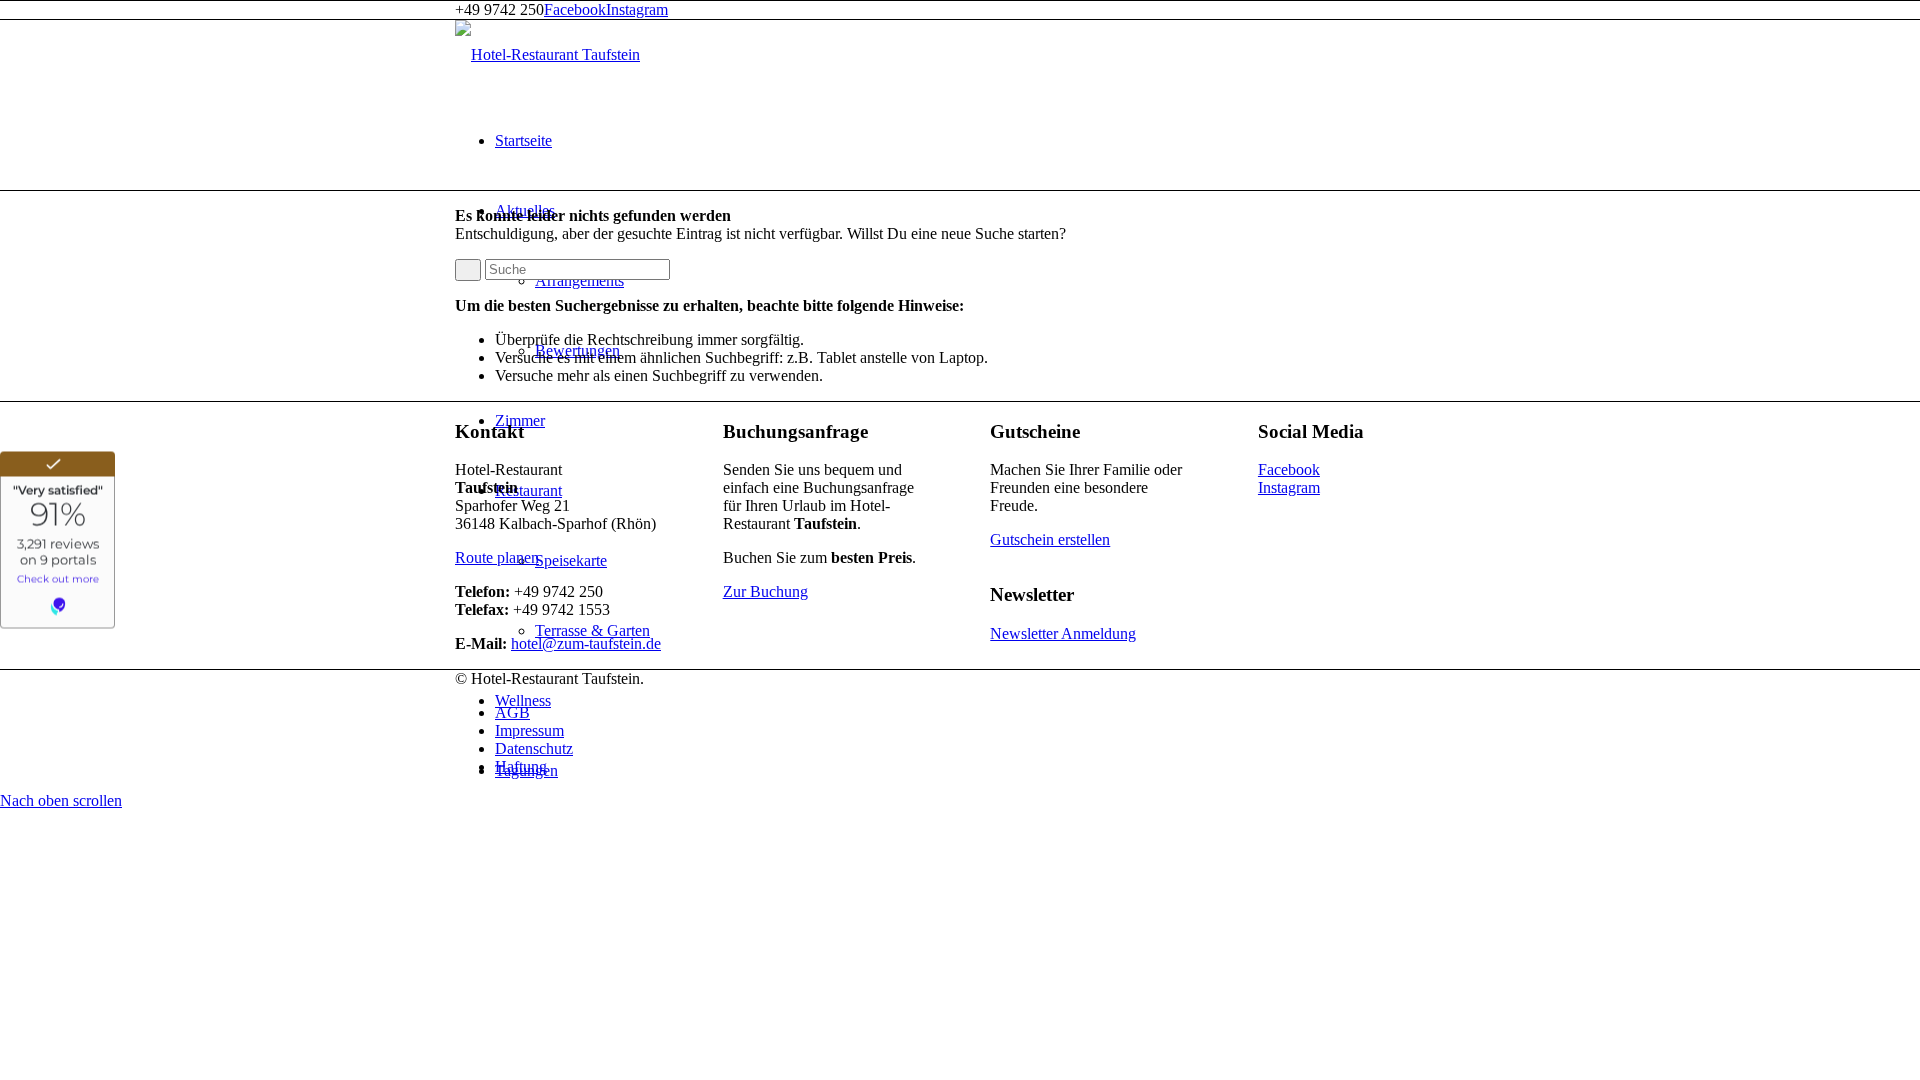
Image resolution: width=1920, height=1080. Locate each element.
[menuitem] (980, 141)
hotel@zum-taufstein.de (586, 643)
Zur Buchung (765, 591)
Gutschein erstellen (1050, 539)
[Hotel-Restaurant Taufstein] (547, 54)
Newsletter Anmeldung (1063, 633)
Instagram (637, 9)
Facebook (575, 9)
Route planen (497, 557)
